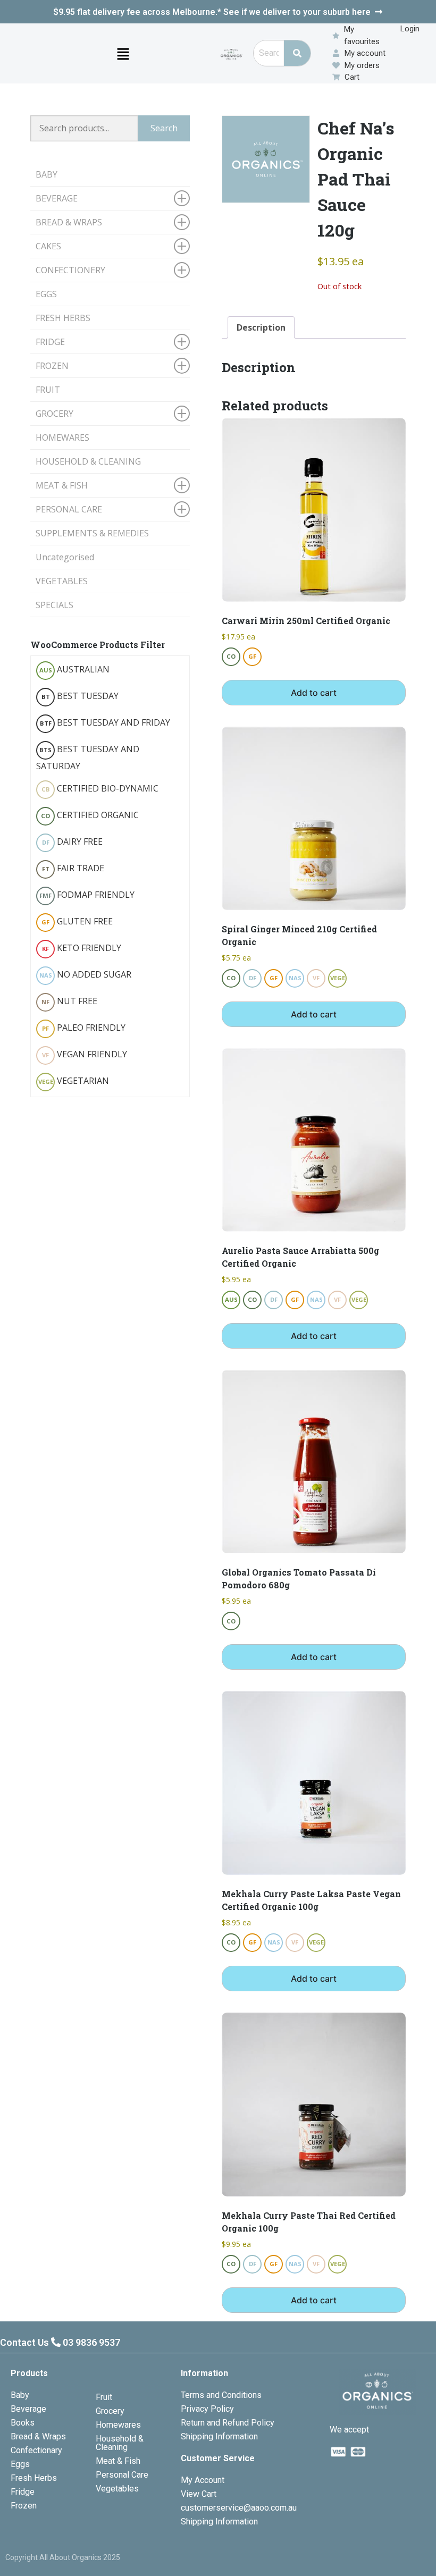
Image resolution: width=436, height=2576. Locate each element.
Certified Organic (90, 815)
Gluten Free (77, 921)
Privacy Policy (207, 2409)
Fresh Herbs (34, 2478)
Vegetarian (74, 1081)
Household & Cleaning (120, 2443)
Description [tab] (261, 327)
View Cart (199, 2494)
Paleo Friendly (84, 1028)
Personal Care (122, 2475)
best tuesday (80, 696)
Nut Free (69, 1001)
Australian (75, 669)
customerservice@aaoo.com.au (239, 2508)
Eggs (20, 2464)
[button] (123, 53)
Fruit (104, 2397)
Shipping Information (219, 2436)
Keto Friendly (82, 948)
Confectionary (36, 2450)
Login (410, 29)
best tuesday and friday (105, 722)
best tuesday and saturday (88, 757)
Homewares (118, 2425)
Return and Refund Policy (228, 2423)
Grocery (110, 2411)
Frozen (24, 2506)
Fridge (23, 2492)
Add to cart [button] (314, 693)
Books (23, 2423)
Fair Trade (73, 868)
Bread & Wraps (38, 2436)
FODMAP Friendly (87, 895)
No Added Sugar (86, 974)
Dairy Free (73, 841)
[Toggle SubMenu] (182, 198)
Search (164, 128)
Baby (20, 2395)
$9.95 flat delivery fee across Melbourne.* (212, 12)
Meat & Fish (118, 2461)
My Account (203, 2480)
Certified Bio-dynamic (100, 788)
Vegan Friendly (85, 1054)
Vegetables (117, 2489)
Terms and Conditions (221, 2395)
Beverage (28, 2409)
